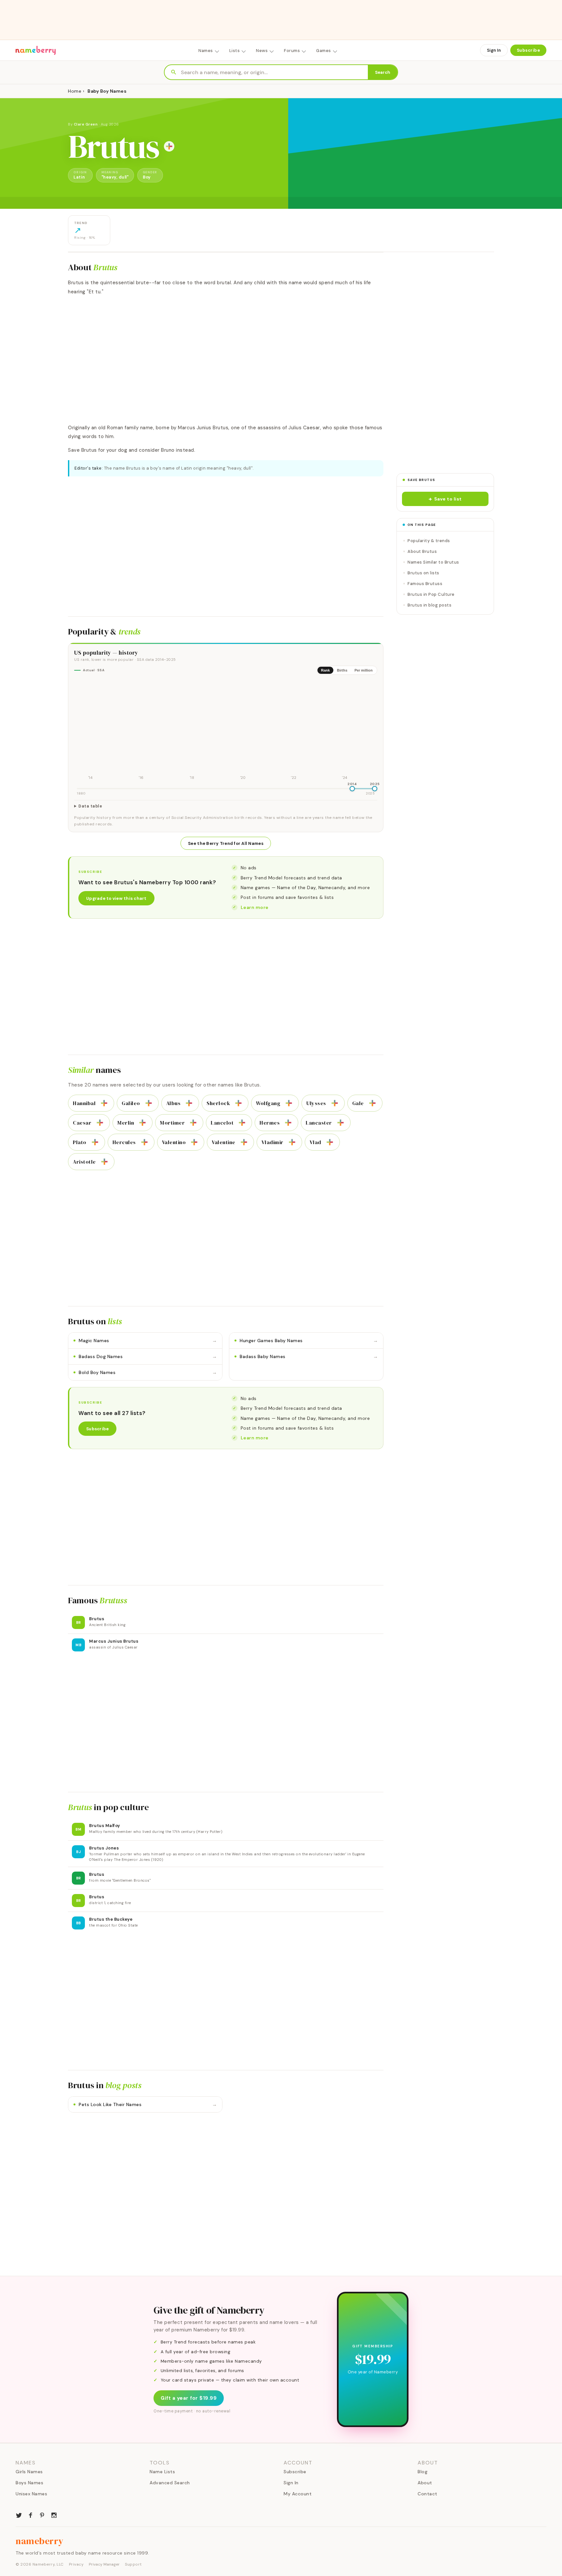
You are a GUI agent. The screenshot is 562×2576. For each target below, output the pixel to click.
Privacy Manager (104, 2564)
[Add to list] (169, 146)
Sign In (494, 50)
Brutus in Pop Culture (431, 594)
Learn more (255, 907)
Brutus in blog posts (429, 605)
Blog (422, 2472)
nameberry (40, 2541)
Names (206, 51)
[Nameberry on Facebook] (31, 2515)
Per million (364, 670)
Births (342, 670)
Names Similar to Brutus (433, 562)
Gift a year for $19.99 (189, 2398)
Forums (292, 51)
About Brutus (422, 551)
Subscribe (529, 50)
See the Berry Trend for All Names (226, 843)
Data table (90, 806)
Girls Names (29, 2472)
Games (324, 51)
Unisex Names (31, 2494)
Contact (428, 2494)
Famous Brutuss (425, 584)
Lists (235, 51)
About (425, 2483)
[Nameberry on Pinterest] (42, 2515)
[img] (226, 731)
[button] (445, 499)
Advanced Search (170, 2483)
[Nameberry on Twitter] (19, 2515)
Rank (325, 670)
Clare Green (86, 124)
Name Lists (162, 2472)
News (262, 51)
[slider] (352, 789)
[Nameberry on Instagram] (54, 2515)
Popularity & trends (429, 541)
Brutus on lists (423, 573)
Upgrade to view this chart (116, 898)
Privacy (76, 2564)
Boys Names (29, 2483)
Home (75, 91)
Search (383, 72)
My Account (298, 2494)
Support (133, 2564)
